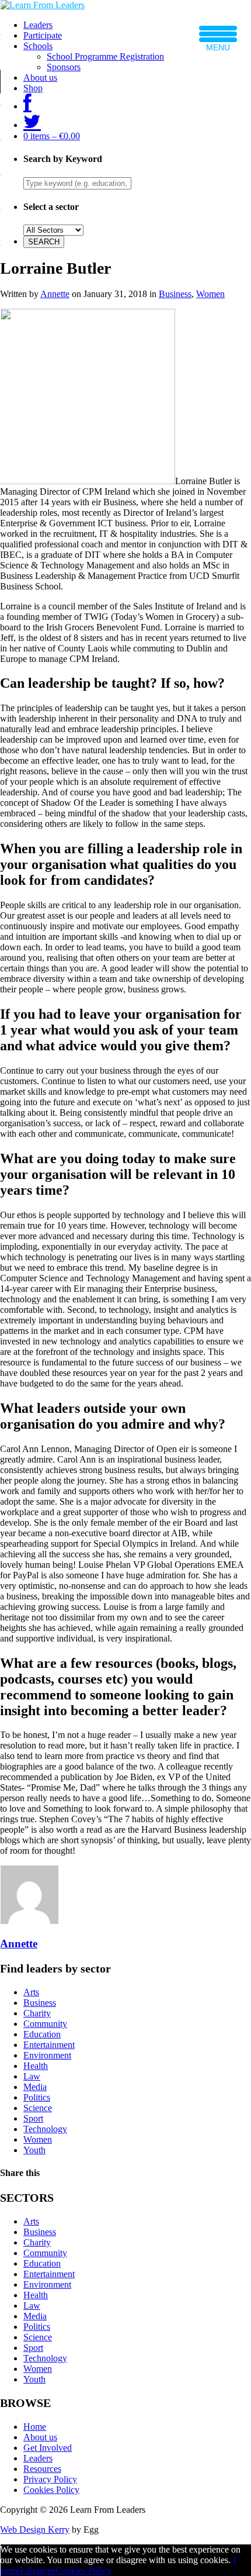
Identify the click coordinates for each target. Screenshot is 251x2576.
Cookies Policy (51, 2490)
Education (42, 2034)
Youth (34, 2150)
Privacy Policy (50, 2479)
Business (175, 294)
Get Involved (48, 2448)
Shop (33, 88)
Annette (55, 294)
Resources (42, 2469)
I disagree (38, 2570)
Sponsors (64, 67)
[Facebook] (27, 106)
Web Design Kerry (35, 2530)
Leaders (38, 25)
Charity (37, 2013)
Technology (45, 2129)
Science (38, 2108)
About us (40, 77)
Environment (47, 2055)
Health (36, 2066)
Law (32, 2076)
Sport (33, 2118)
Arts (31, 1992)
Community (45, 2024)
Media (35, 2087)
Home (35, 2427)
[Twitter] (32, 125)
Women (210, 294)
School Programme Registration (105, 56)
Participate (43, 35)
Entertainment (49, 2045)
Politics (37, 2097)
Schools (38, 46)
